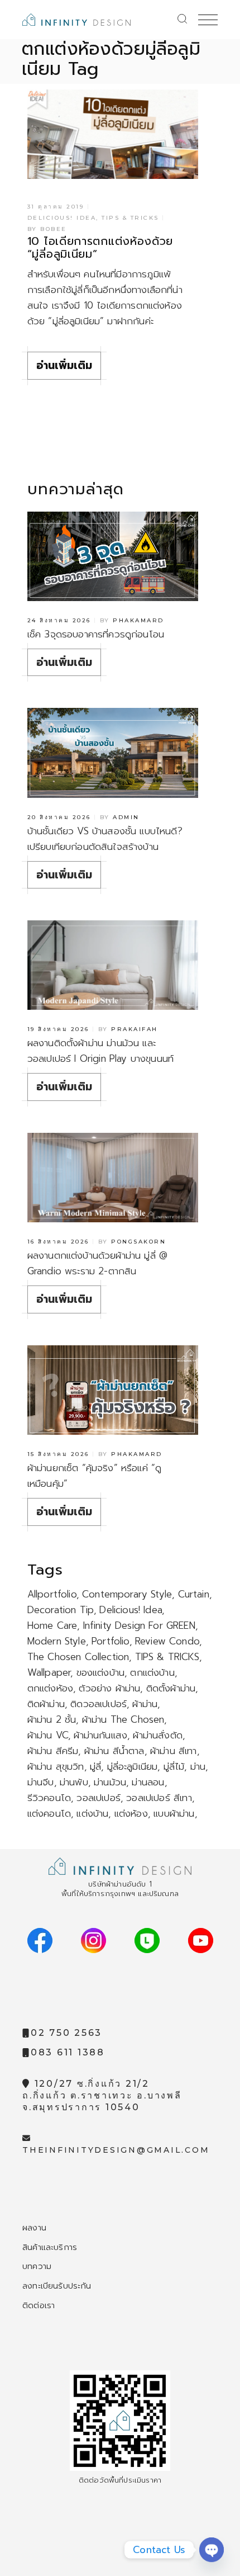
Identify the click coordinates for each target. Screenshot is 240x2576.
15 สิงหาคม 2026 (58, 1454)
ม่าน (198, 1766)
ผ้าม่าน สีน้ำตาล (114, 1751)
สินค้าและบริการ (50, 2247)
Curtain (194, 1594)
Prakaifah (135, 1029)
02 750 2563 (66, 2033)
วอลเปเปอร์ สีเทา (159, 1798)
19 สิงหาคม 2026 (58, 1029)
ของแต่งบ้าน (101, 1672)
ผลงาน (34, 2228)
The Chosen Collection (78, 1657)
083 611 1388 (68, 2052)
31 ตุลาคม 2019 (56, 207)
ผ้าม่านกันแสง (100, 1735)
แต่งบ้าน (92, 1813)
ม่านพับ (74, 1782)
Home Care (52, 1625)
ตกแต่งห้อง (50, 1688)
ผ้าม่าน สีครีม (53, 1751)
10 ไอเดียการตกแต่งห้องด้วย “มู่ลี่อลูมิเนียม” (100, 247)
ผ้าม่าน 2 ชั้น (52, 1719)
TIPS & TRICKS (167, 1657)
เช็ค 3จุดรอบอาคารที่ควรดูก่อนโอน (96, 634)
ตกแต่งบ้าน (152, 1672)
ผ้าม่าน (145, 1704)
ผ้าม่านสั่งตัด (158, 1735)
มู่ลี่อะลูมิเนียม (133, 1766)
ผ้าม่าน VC (48, 1735)
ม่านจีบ (41, 1782)
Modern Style (57, 1641)
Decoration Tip (61, 1610)
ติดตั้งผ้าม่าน (171, 1688)
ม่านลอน (148, 1782)
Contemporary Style (127, 1594)
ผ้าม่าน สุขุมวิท (56, 1766)
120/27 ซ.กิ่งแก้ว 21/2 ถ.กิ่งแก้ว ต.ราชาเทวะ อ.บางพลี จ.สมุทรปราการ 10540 (102, 2095)
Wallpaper (49, 1672)
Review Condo (167, 1641)
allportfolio (52, 1594)
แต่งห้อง (131, 1813)
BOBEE (54, 229)
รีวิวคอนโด (49, 1798)
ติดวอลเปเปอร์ (99, 1704)
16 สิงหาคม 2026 (58, 1242)
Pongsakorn (138, 1242)
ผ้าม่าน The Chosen (123, 1719)
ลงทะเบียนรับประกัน (57, 2286)
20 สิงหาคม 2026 (59, 817)
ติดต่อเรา (39, 2305)
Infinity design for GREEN (139, 1625)
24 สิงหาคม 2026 (59, 620)
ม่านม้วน (110, 1782)
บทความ (37, 2266)
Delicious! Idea (62, 218)
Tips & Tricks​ (130, 218)
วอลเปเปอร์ (99, 1798)
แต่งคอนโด (49, 1813)
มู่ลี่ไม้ (174, 1766)
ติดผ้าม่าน (46, 1704)
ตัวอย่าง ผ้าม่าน (109, 1688)
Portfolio (111, 1641)
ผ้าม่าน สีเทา (174, 1751)
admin (126, 817)
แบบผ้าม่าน (174, 1813)
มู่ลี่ (95, 1766)
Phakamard (138, 620)
